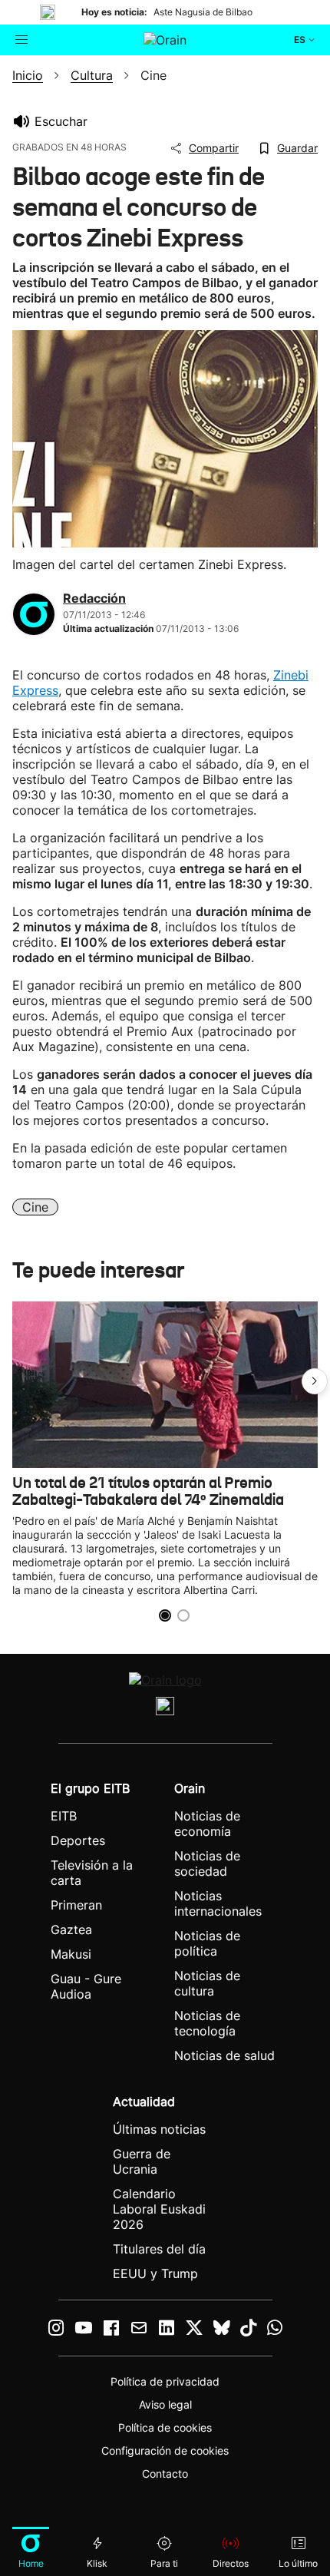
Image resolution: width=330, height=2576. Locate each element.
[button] (315, 1381)
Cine (35, 1207)
